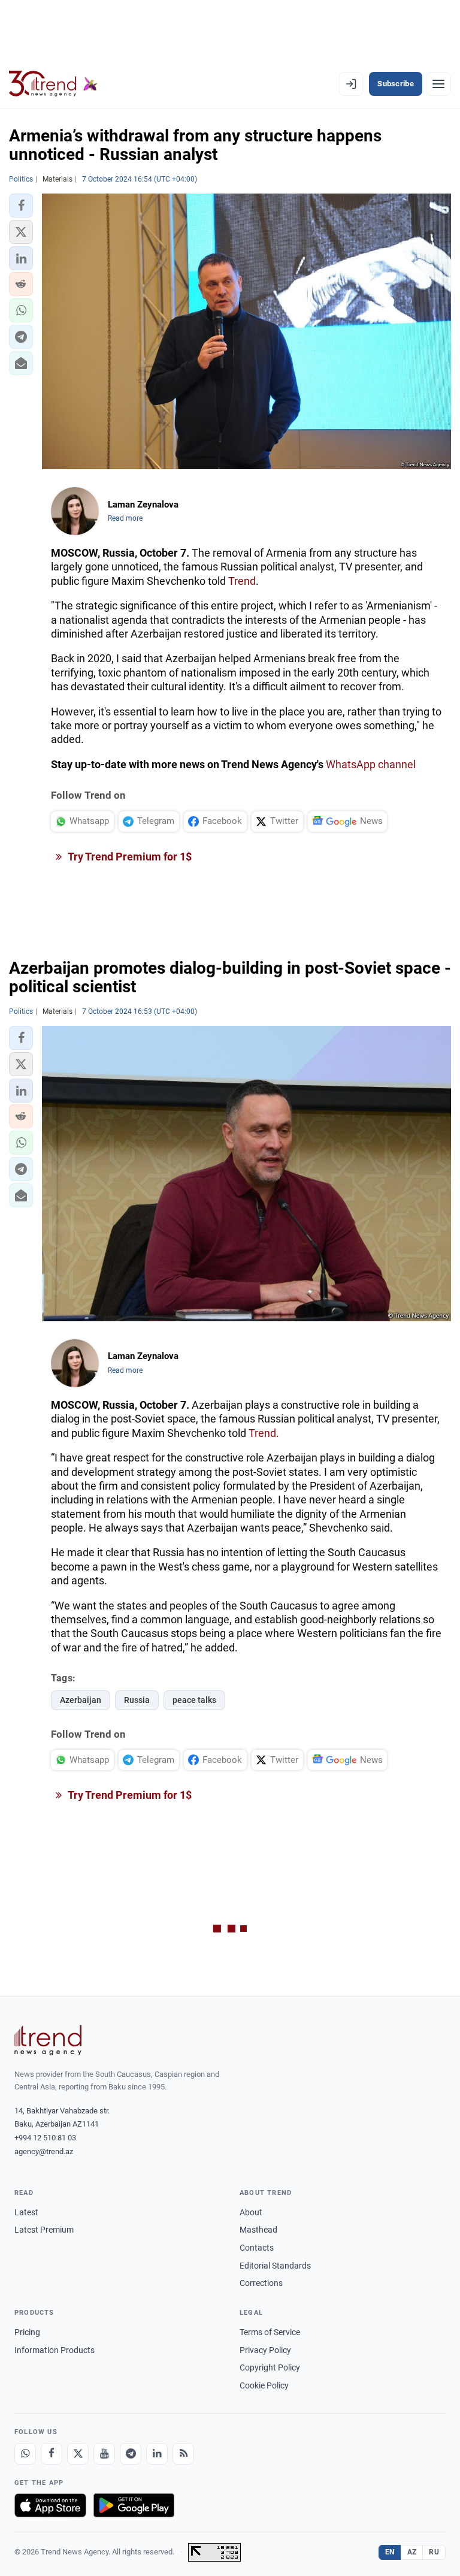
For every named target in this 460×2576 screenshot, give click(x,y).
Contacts (257, 2248)
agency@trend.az (44, 2151)
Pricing (27, 2332)
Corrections (261, 2283)
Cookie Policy (264, 2385)
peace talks (194, 1700)
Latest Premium (44, 2230)
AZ (412, 2552)
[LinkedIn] (157, 2454)
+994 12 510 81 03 (45, 2138)
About (251, 2212)
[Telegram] (131, 2454)
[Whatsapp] (25, 2454)
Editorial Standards (275, 2266)
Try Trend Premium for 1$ (129, 857)
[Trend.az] (53, 84)
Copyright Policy (270, 2367)
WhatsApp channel (371, 764)
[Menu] (438, 84)
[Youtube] (104, 2454)
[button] (21, 206)
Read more (125, 518)
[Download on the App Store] (50, 2505)
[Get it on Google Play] (134, 2505)
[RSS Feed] (183, 2454)
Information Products (55, 2350)
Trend (242, 581)
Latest (26, 2212)
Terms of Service (270, 2332)
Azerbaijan (81, 1700)
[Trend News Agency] (48, 2040)
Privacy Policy (265, 2350)
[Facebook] (52, 2454)
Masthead (258, 2230)
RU (434, 2552)
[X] (78, 2454)
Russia (137, 1700)
